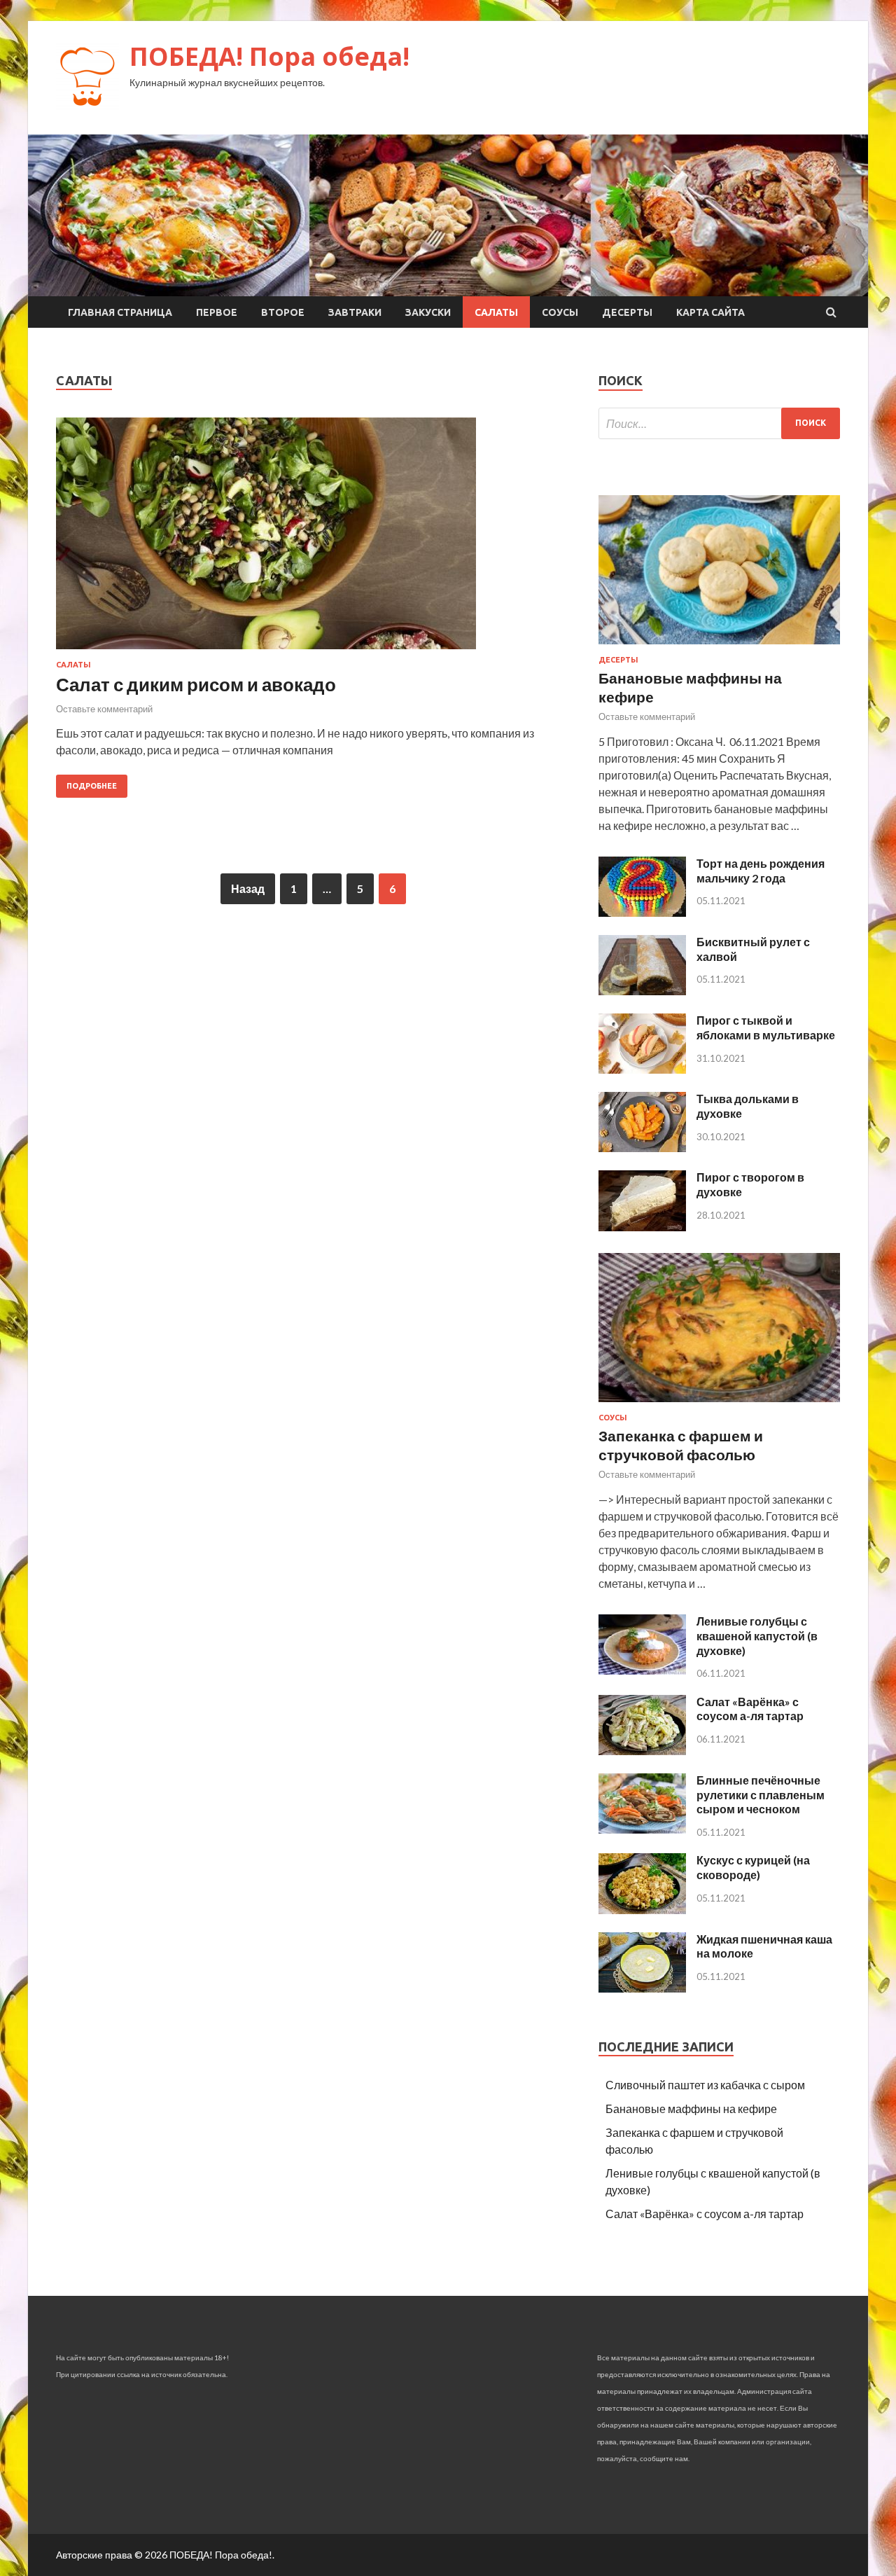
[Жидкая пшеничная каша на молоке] (642, 1988)
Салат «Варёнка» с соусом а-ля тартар (750, 1709)
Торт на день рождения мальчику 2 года (761, 871)
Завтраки (355, 312)
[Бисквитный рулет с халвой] (642, 991)
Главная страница (120, 312)
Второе (283, 312)
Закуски (428, 312)
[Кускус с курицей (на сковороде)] (642, 1910)
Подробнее (92, 786)
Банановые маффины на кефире (691, 2108)
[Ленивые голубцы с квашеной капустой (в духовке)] (642, 1670)
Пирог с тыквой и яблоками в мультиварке (766, 1027)
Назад (248, 888)
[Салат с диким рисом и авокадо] (313, 539)
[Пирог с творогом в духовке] (642, 1227)
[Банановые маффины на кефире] (719, 647)
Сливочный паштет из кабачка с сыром (705, 2085)
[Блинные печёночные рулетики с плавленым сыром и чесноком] (642, 1829)
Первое (217, 312)
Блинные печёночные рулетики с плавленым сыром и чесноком (761, 1795)
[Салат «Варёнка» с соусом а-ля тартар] (642, 1751)
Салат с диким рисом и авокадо (196, 684)
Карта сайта (710, 312)
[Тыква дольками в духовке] (642, 1148)
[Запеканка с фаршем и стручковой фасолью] (719, 1405)
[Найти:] (719, 423)
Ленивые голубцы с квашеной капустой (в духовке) (757, 1636)
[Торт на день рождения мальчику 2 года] (642, 912)
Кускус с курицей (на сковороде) (753, 1867)
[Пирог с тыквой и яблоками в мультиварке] (642, 1069)
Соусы (560, 312)
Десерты (627, 312)
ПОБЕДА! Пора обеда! (269, 56)
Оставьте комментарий (104, 709)
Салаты (496, 312)
